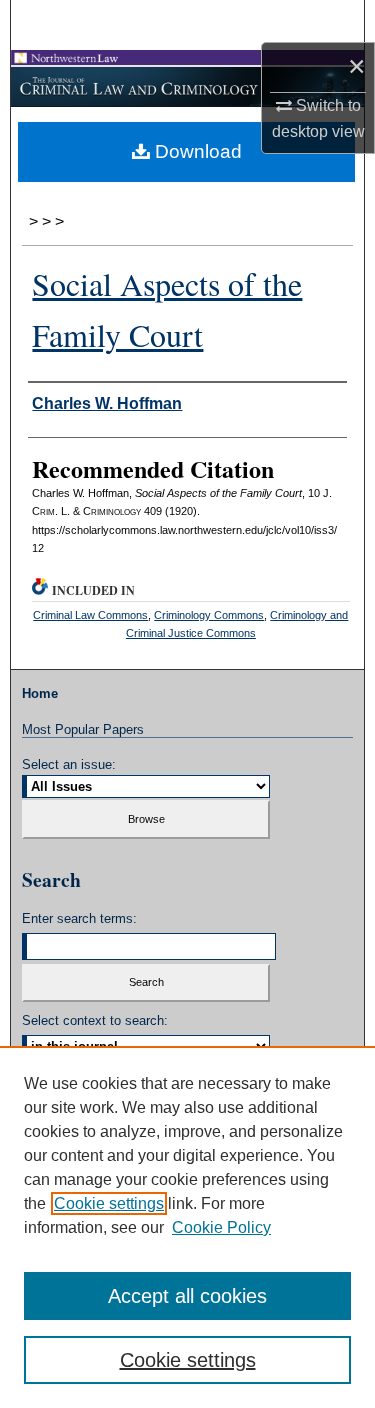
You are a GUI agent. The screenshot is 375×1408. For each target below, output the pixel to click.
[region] (187, 1227)
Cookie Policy (221, 1227)
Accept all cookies (187, 1296)
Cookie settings (109, 1203)
